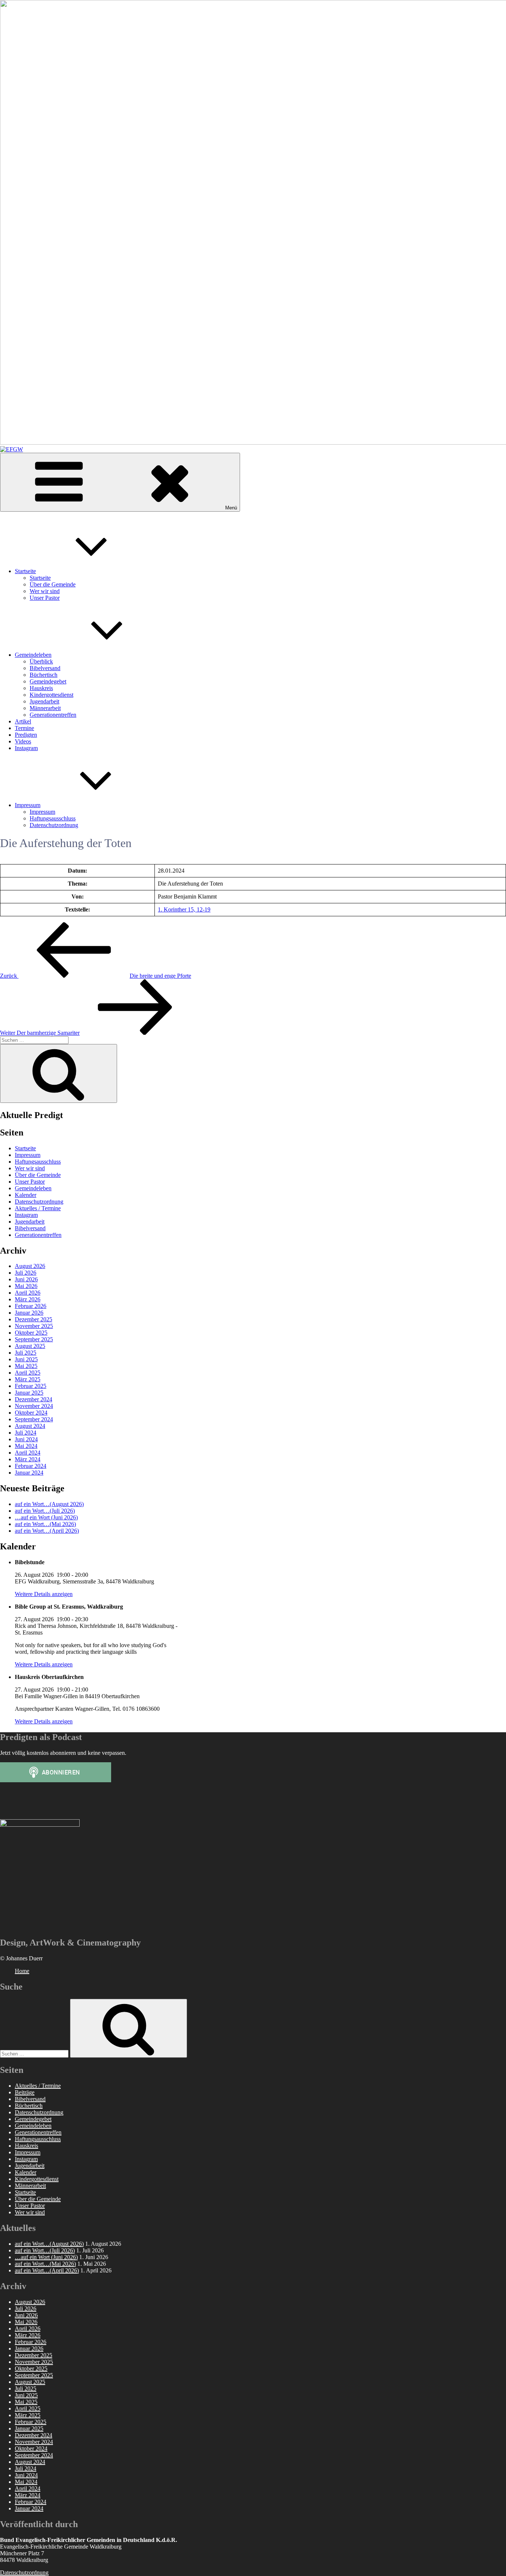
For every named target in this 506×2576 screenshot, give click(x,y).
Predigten (26, 735)
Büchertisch (44, 675)
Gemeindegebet (48, 681)
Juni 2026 (26, 1279)
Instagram (26, 748)
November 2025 (34, 1326)
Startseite (25, 571)
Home (22, 1971)
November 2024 (34, 1406)
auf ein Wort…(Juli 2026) (45, 1511)
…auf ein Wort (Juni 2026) (46, 1517)
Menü (231, 508)
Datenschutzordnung (54, 825)
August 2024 (30, 1426)
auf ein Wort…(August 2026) (49, 1504)
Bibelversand (45, 668)
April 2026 (28, 1293)
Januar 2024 (29, 1473)
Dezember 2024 (34, 1399)
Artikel (23, 721)
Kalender (26, 1195)
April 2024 (28, 1453)
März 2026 (28, 1299)
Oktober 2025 (31, 1333)
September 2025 (34, 1339)
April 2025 (28, 1373)
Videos (23, 741)
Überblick (41, 661)
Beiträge (25, 2092)
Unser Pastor (45, 598)
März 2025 (28, 1379)
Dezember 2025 (34, 1319)
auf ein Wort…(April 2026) (47, 1531)
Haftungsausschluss (53, 818)
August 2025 (30, 1346)
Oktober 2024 (31, 1413)
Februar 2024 (31, 1466)
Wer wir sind (45, 591)
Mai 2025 (26, 1366)
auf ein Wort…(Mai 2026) (45, 1524)
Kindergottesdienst (51, 695)
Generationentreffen (53, 715)
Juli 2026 (26, 1273)
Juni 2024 (26, 1439)
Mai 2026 (26, 1286)
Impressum (28, 805)
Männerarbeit (45, 708)
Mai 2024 (26, 1446)
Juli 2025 (26, 1353)
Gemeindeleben (33, 655)
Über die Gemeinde (53, 584)
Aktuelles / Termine (38, 1208)
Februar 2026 (31, 1306)
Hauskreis (41, 688)
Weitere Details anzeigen (44, 1594)
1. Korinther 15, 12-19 (184, 909)
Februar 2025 (31, 1386)
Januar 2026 (29, 1313)
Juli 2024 (26, 1433)
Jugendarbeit (44, 701)
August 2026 (30, 1266)
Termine (24, 728)
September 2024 (34, 1419)
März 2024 (28, 1459)
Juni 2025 (26, 1359)
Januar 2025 (29, 1393)
